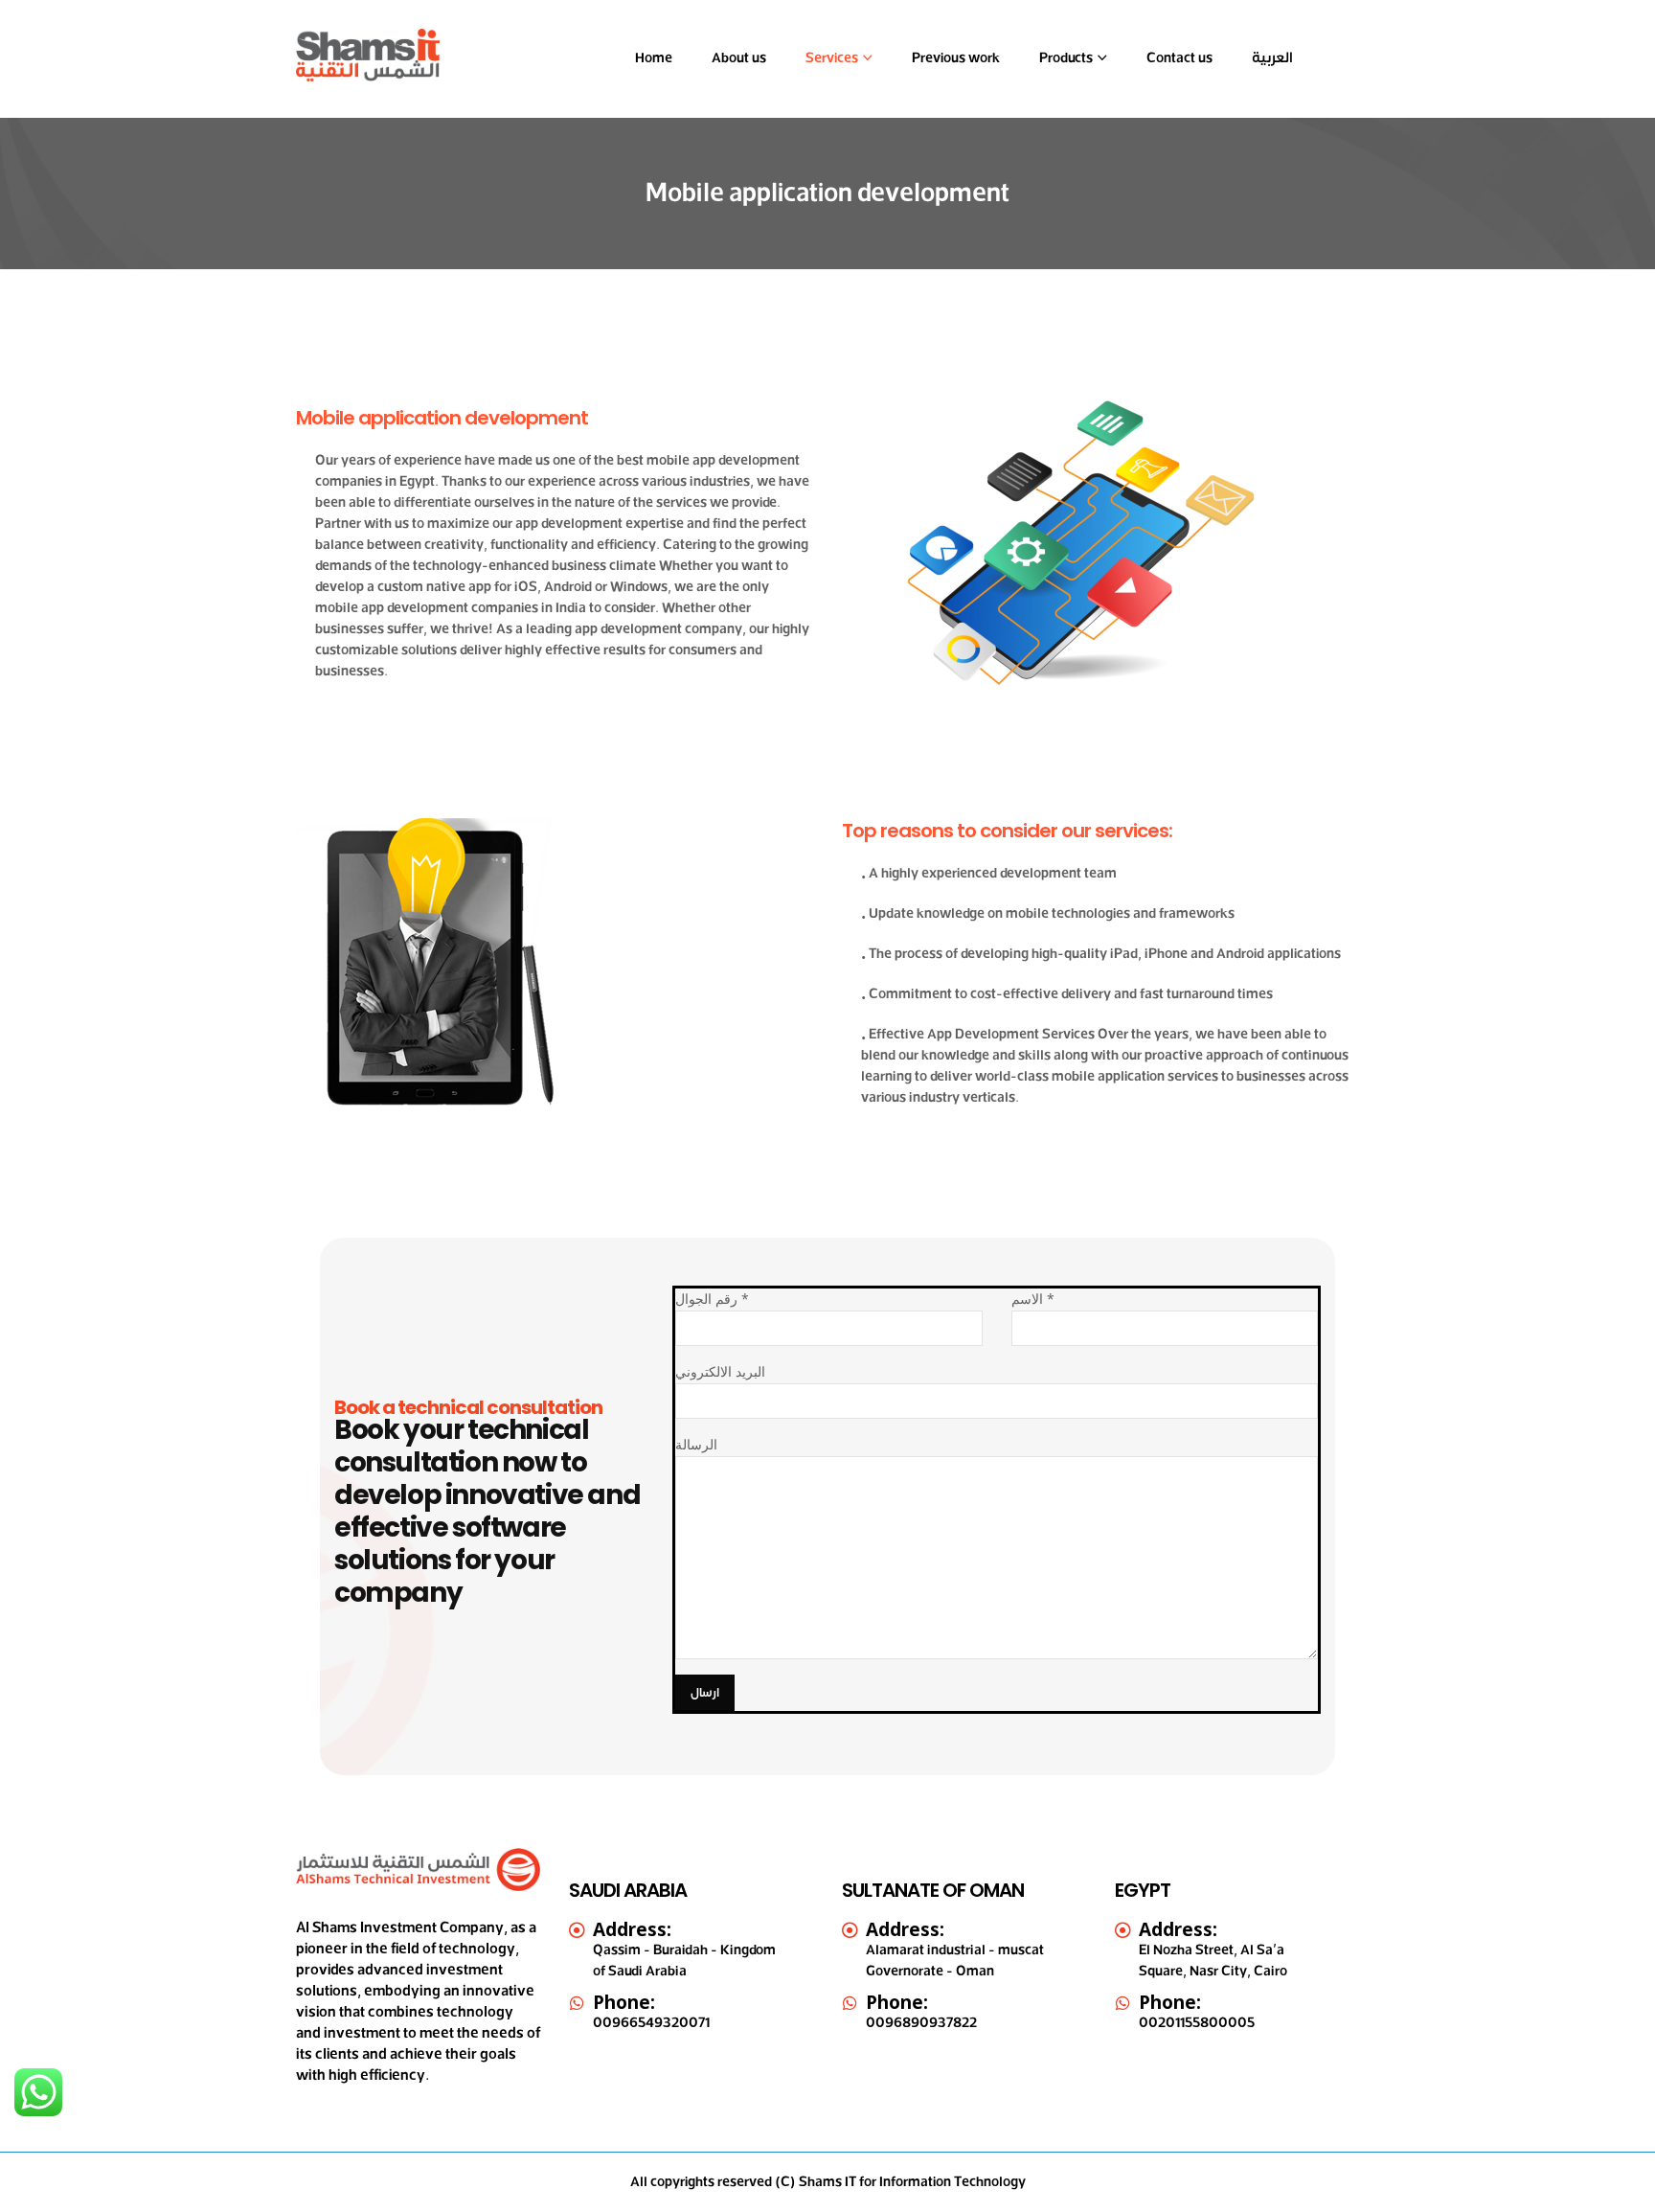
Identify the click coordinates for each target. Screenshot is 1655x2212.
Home (654, 58)
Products (1066, 58)
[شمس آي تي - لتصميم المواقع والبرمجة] (368, 55)
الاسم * (1033, 1299)
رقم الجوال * (712, 1299)
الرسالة (696, 1444)
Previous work (956, 58)
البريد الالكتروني (720, 1371)
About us (739, 58)
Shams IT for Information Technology (912, 2182)
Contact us (1179, 58)
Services (832, 58)
